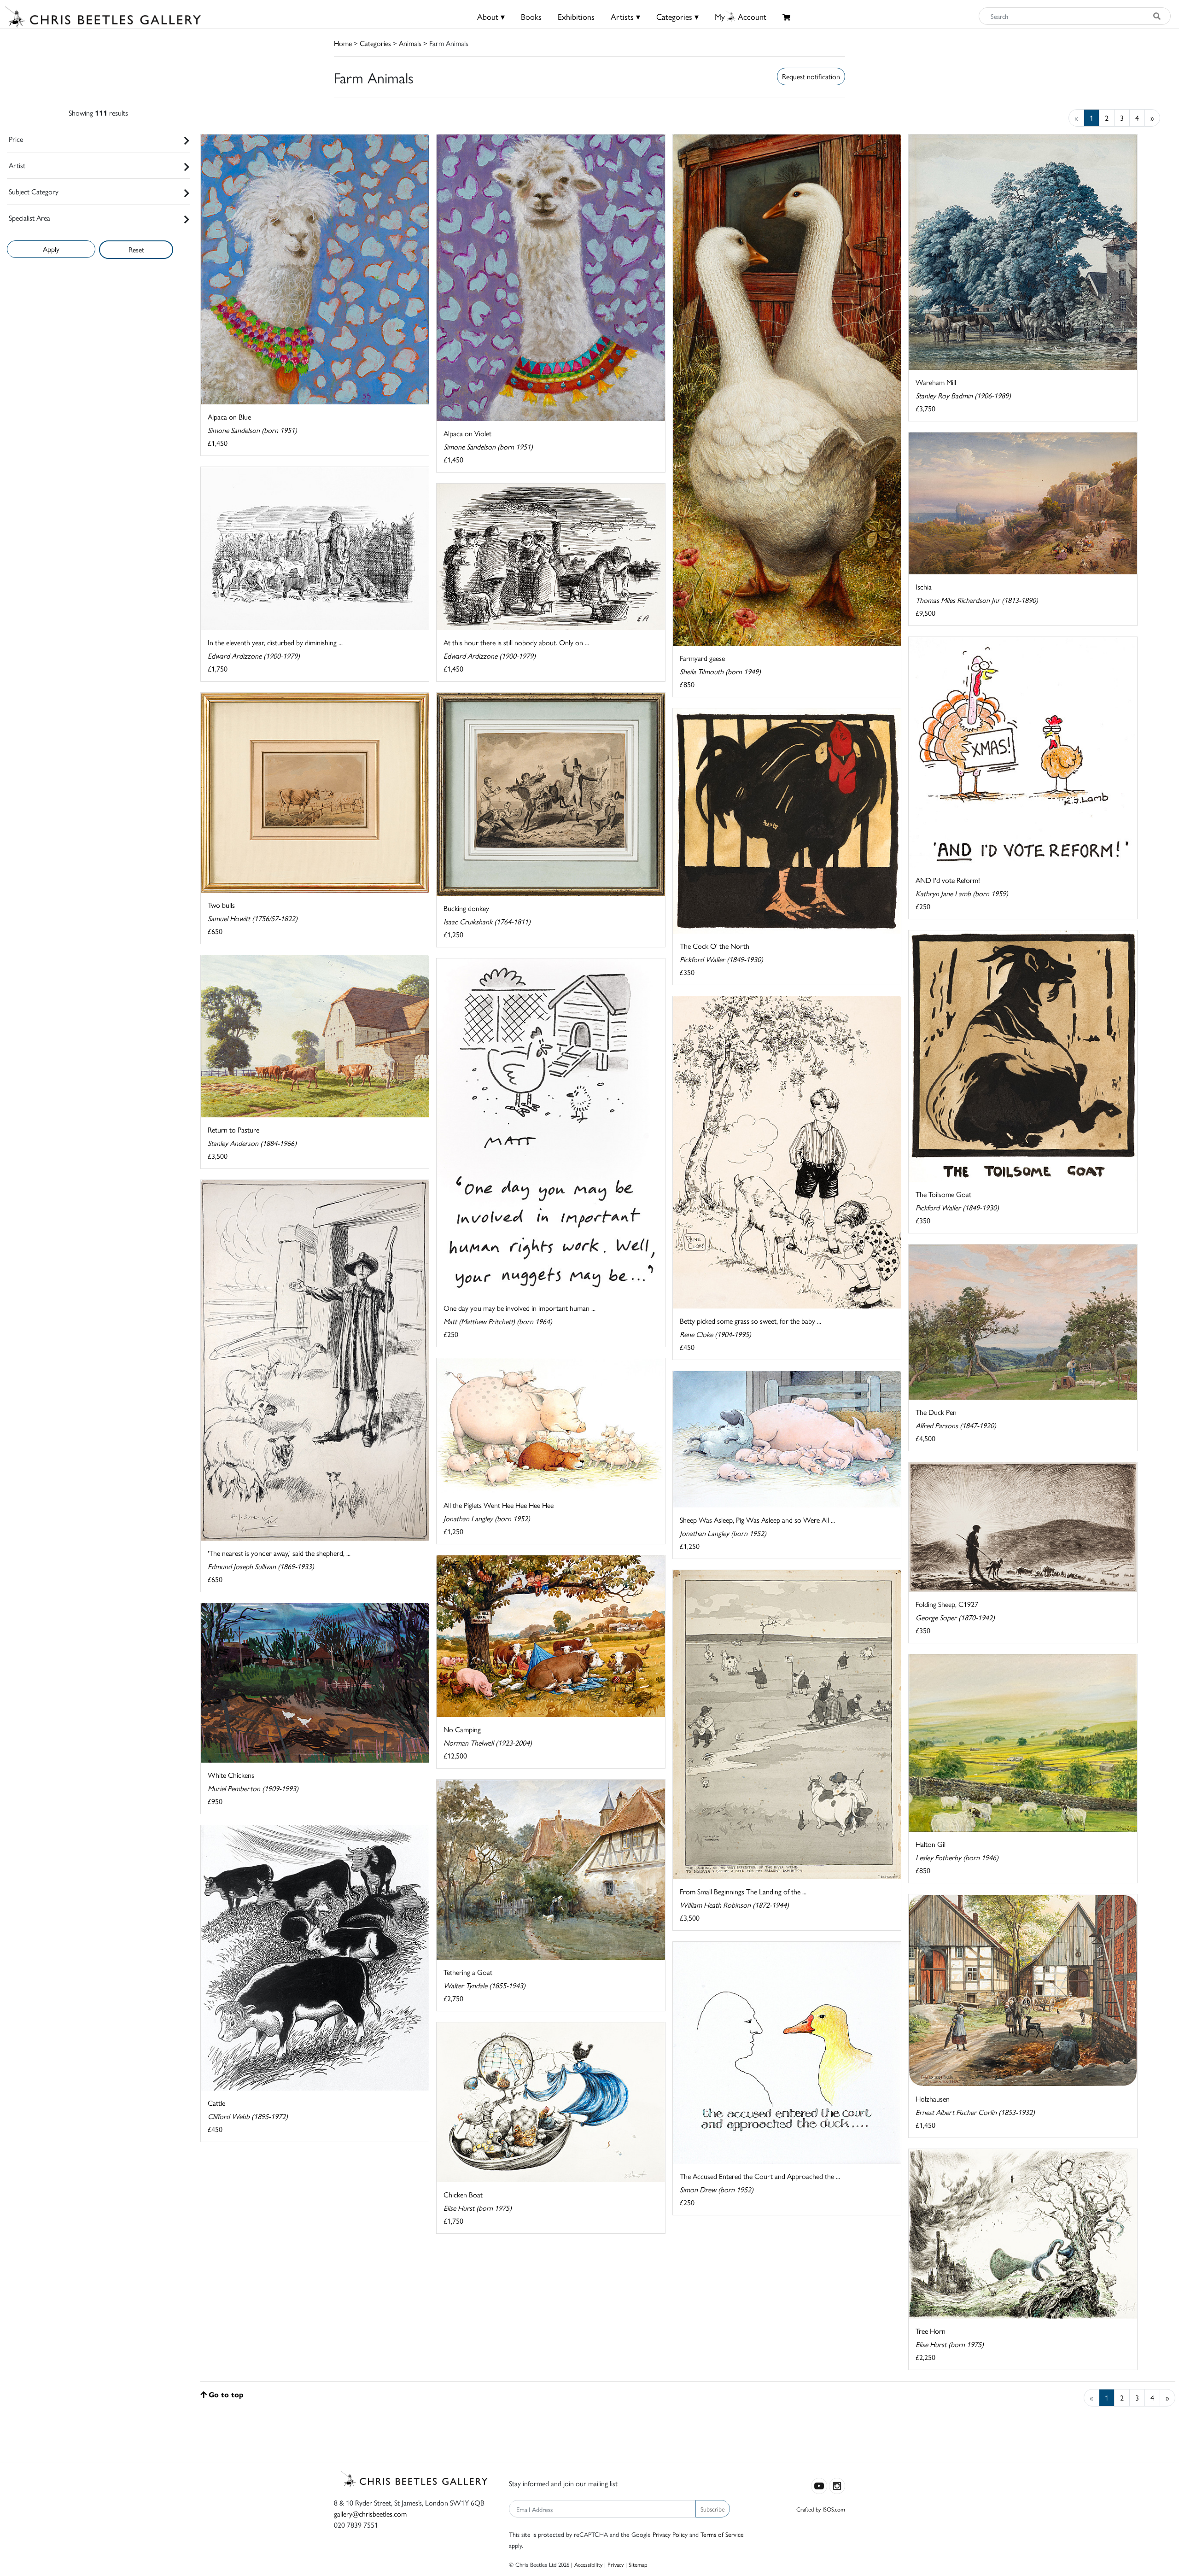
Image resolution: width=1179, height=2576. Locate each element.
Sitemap (638, 2564)
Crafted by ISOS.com (821, 2509)
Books (531, 16)
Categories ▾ (677, 16)
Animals (410, 43)
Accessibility (588, 2564)
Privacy (616, 2564)
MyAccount (741, 16)
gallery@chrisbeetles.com (370, 2514)
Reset (136, 249)
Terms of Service (722, 2534)
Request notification (811, 76)
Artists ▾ (625, 16)
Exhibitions (576, 16)
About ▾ (491, 16)
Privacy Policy (670, 2534)
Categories (375, 43)
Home (343, 43)
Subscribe (713, 2509)
